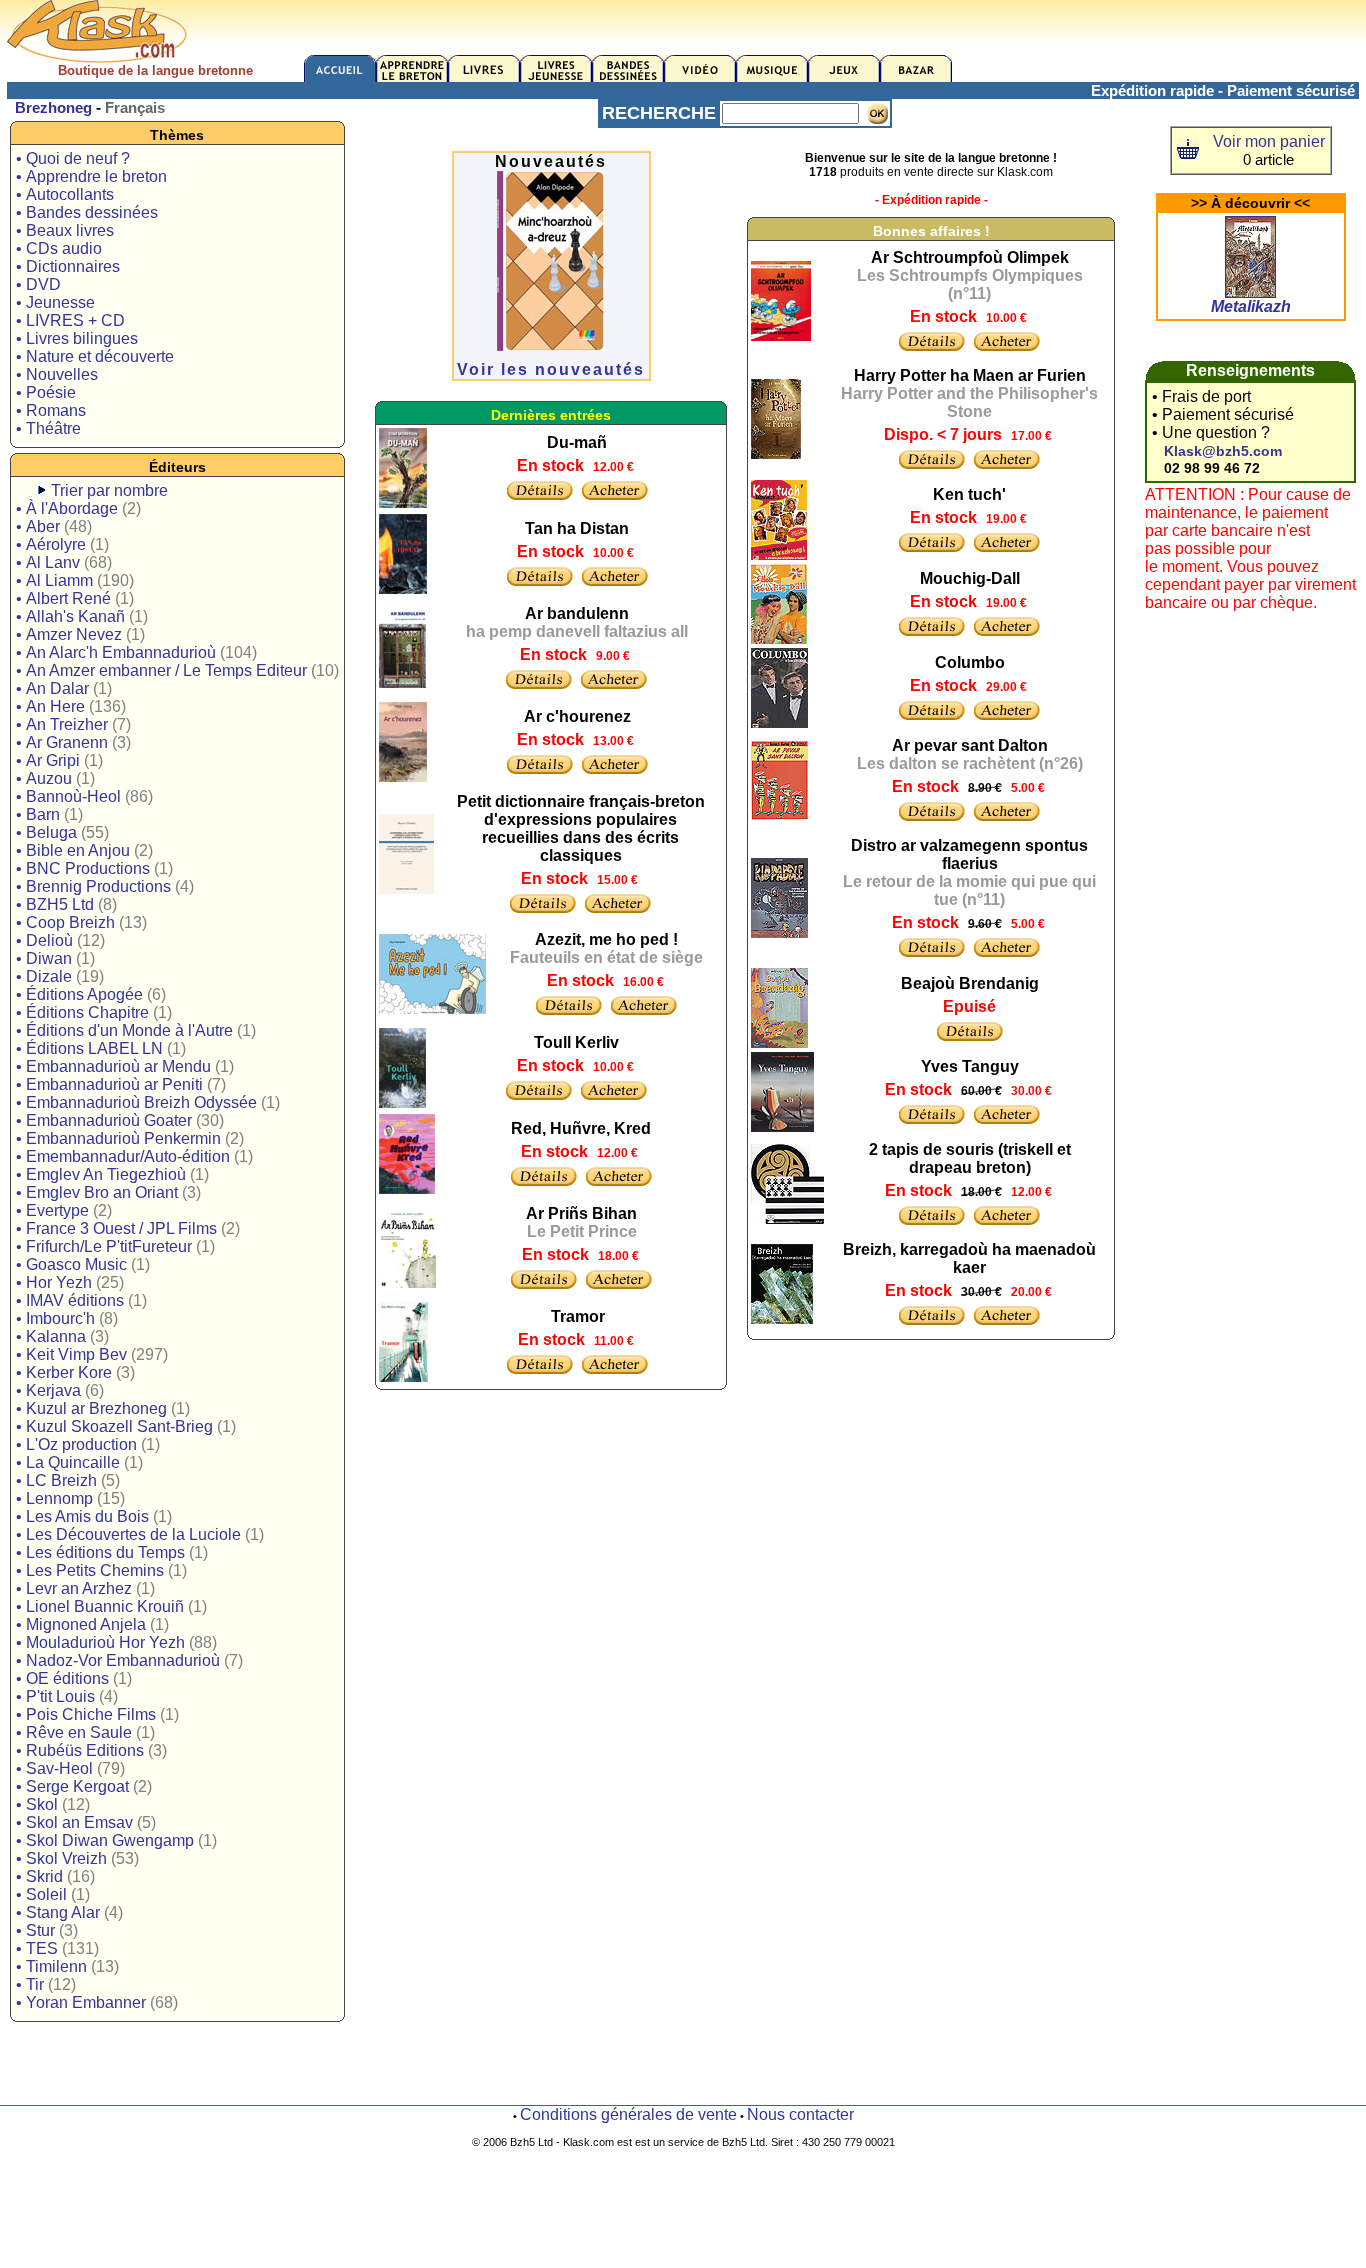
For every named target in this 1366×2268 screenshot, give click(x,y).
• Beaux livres (65, 230)
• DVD (38, 284)
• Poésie (46, 392)
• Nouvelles (57, 374)
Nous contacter (800, 2114)
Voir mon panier (1269, 141)
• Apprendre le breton (91, 176)
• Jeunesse (55, 302)
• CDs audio (59, 248)
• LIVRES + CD (70, 320)
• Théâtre (48, 428)
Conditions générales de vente (628, 2114)
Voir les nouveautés (551, 369)
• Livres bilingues (77, 338)
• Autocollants (65, 194)
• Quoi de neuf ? (73, 158)
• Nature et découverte (95, 356)
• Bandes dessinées (87, 212)
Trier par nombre (109, 490)
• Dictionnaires (68, 266)
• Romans (51, 410)
